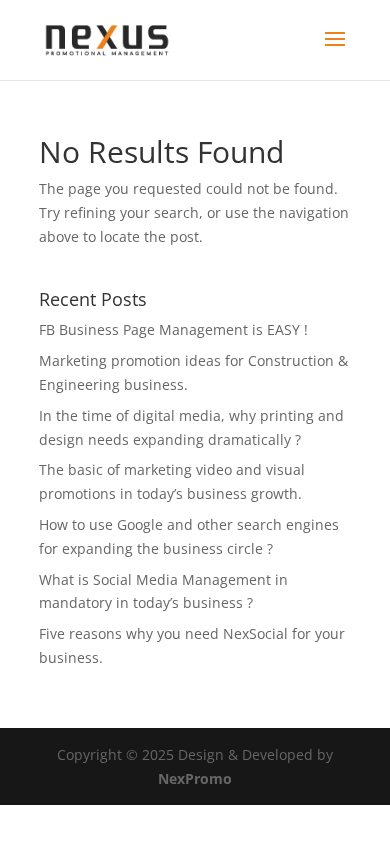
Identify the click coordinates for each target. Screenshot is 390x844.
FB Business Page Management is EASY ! (173, 329)
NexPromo (195, 778)
